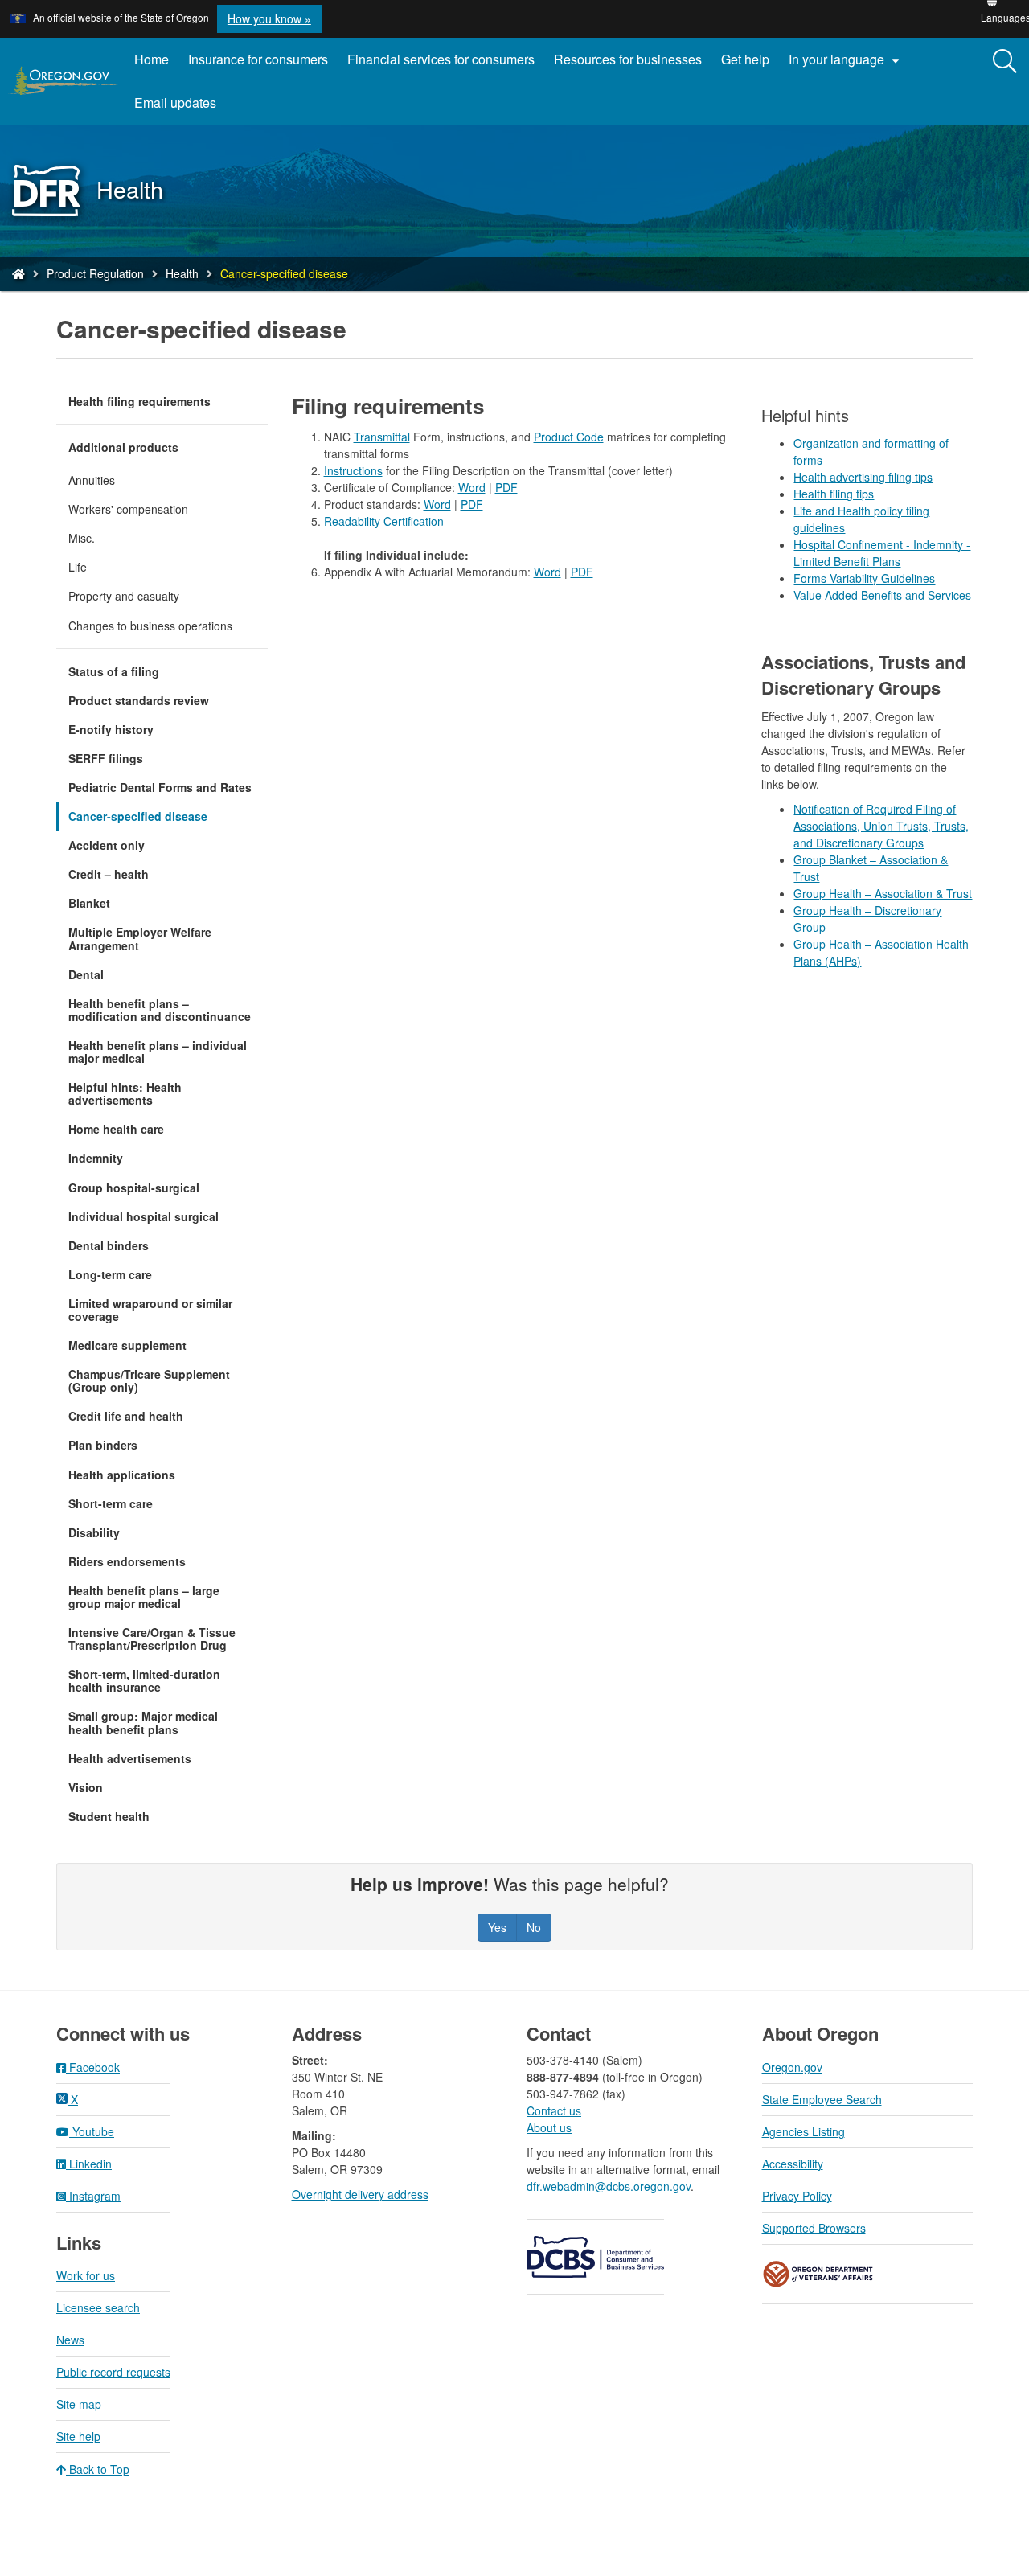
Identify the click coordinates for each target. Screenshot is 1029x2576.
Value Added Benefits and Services (882, 595)
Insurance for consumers (258, 59)
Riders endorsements (127, 1561)
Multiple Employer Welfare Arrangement (140, 938)
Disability (94, 1532)
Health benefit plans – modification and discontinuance (160, 1010)
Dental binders (109, 1245)
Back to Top (98, 2469)
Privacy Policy (797, 2196)
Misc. (82, 538)
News (70, 2340)
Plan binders (103, 1445)
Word (472, 487)
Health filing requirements (139, 401)
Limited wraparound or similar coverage (150, 1310)
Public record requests (113, 2372)
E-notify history (111, 729)
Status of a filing (114, 671)
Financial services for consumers (441, 59)
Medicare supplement (127, 1345)
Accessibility (793, 2164)
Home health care (116, 1129)
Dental (86, 974)
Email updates (180, 109)
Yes (497, 1927)
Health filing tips (834, 494)
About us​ (549, 2127)
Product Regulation (95, 273)
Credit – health (109, 874)
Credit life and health (126, 1416)
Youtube (92, 2131)
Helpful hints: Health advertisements (125, 1093)
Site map (79, 2404)
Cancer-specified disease (138, 816)
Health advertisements (130, 1758)
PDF (506, 487)
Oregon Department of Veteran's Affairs (818, 2274)
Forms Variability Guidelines (864, 578)
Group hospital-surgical (134, 1188)
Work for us (86, 2275)
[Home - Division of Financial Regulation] (18, 273)
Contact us (554, 2110)
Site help (78, 2436)
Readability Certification (384, 521)
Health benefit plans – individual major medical (158, 1052)
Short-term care (111, 1503)
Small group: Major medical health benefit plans (143, 1722)
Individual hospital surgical (143, 1216)
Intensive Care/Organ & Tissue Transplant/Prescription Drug (152, 1639)
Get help (745, 59)
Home (152, 59)
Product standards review (139, 700)
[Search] (1005, 62)
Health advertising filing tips (863, 477)
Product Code (569, 437)
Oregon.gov (792, 2067)
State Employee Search (822, 2099)
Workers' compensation (128, 509)
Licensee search (98, 2307)
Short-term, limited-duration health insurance (144, 1680)
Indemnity (96, 1158)
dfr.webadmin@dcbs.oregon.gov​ (609, 2186)
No (534, 1927)
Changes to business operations (150, 626)
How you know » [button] (269, 18)
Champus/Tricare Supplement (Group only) (149, 1380)
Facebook (93, 2067)
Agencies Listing (804, 2131)
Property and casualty (124, 596)
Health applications (122, 1475)
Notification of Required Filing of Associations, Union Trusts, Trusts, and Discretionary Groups (881, 826)
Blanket (89, 903)
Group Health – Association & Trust (883, 893)
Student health (109, 1816)
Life (78, 567)
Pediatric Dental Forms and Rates (160, 787)
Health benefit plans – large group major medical (144, 1597)
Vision (86, 1787)
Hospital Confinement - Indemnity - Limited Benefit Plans (882, 553)
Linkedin (89, 2164)
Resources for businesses (628, 59)
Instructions (353, 470)
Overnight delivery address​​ (360, 2194)
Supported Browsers (814, 2228)
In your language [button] (846, 59)
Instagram (93, 2196)
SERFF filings (106, 758)
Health (182, 273)
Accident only (107, 845)
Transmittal (382, 437)
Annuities (92, 480)
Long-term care (110, 1274)
